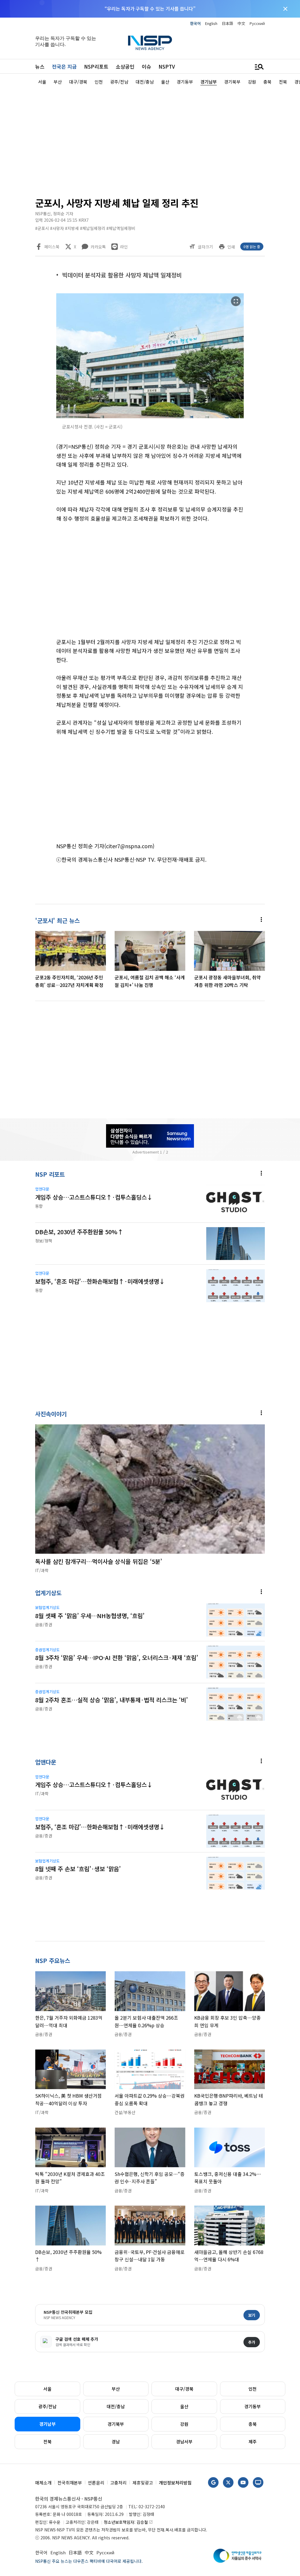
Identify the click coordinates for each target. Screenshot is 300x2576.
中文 (241, 23)
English (211, 23)
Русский (257, 23)
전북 (47, 2442)
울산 (184, 2406)
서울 (47, 2389)
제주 (253, 2442)
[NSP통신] (150, 43)
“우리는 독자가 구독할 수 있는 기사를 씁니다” (150, 9)
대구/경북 (184, 2389)
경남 (116, 2442)
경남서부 (184, 2442)
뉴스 (40, 66)
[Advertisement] (150, 140)
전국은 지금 (64, 66)
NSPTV (167, 66)
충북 (253, 2424)
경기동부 (253, 2406)
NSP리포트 (96, 66)
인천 (253, 2389)
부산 (116, 2389)
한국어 (195, 23)
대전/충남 (116, 2406)
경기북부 (116, 2424)
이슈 (146, 66)
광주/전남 (47, 2406)
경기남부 (47, 2424)
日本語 (227, 23)
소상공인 (125, 66)
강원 (184, 2424)
